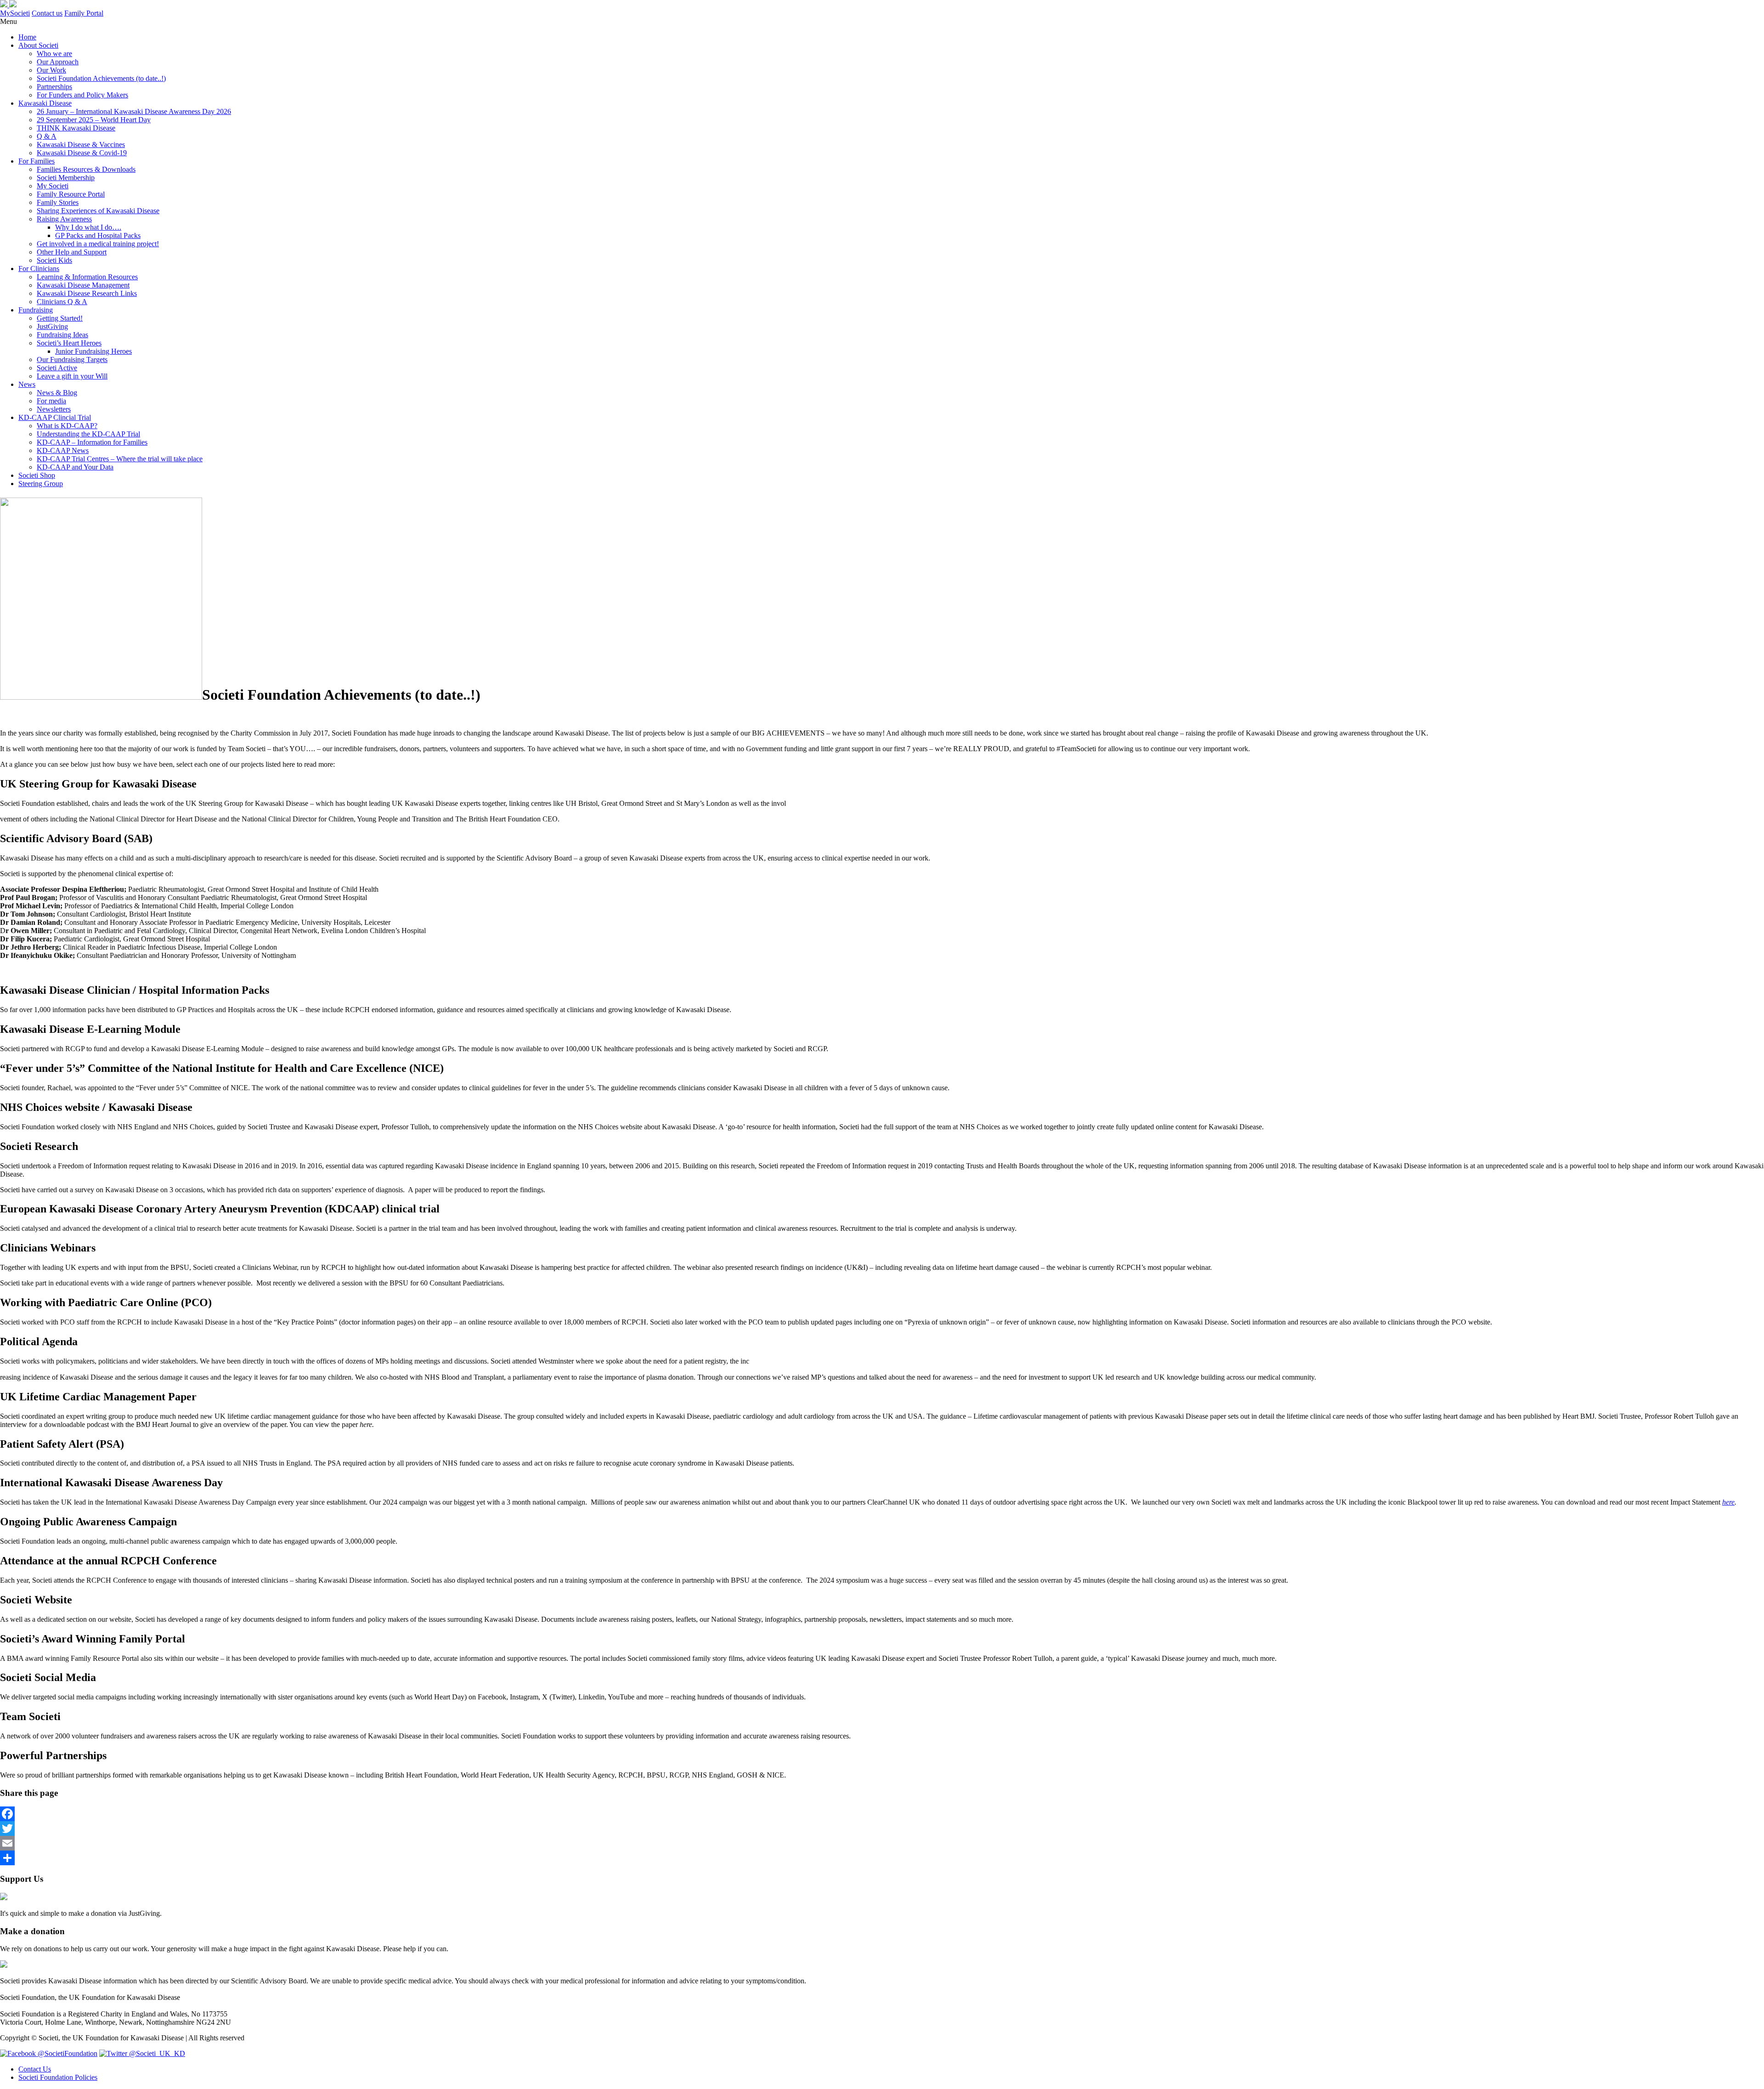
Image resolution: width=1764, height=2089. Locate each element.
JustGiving (52, 326)
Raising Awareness (64, 219)
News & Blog (57, 393)
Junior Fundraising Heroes (93, 351)
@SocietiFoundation (67, 2053)
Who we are (54, 54)
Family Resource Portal (71, 194)
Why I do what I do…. (88, 227)
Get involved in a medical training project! (98, 244)
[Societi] (8, 5)
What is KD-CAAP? (67, 426)
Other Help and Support (72, 252)
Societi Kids (54, 260)
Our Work (51, 70)
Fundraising (36, 310)
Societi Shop (37, 475)
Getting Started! (60, 318)
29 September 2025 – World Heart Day (94, 120)
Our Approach (58, 62)
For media (51, 401)
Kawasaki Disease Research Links (87, 293)
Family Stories (58, 202)
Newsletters (54, 409)
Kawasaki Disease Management (83, 285)
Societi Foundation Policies (58, 2077)
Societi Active (57, 368)
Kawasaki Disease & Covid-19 (82, 153)
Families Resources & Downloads (86, 169)
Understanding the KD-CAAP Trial (88, 434)
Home (27, 37)
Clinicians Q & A (62, 302)
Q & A (47, 136)
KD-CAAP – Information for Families (92, 442)
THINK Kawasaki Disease (76, 128)
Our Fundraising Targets (72, 359)
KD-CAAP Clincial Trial (55, 417)
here (1728, 1502)
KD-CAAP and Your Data (75, 467)
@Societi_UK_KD (156, 2053)
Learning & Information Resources (87, 277)
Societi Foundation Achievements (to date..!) (101, 78)
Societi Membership (66, 178)
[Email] (882, 1843)
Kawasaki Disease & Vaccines (81, 144)
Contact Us (35, 2069)
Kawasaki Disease (45, 103)
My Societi (53, 186)
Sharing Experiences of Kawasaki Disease (98, 211)
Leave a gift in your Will (72, 376)
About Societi (38, 45)
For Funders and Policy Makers (82, 95)
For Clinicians (39, 269)
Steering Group (41, 484)
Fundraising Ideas (62, 335)
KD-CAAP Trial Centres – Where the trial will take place (120, 459)
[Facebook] (882, 1814)
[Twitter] (882, 1829)
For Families (37, 161)
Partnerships (54, 87)
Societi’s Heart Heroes (69, 343)
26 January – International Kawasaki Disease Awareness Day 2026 (134, 111)
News (27, 384)
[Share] (882, 1858)
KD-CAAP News (63, 450)
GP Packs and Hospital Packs (98, 235)
